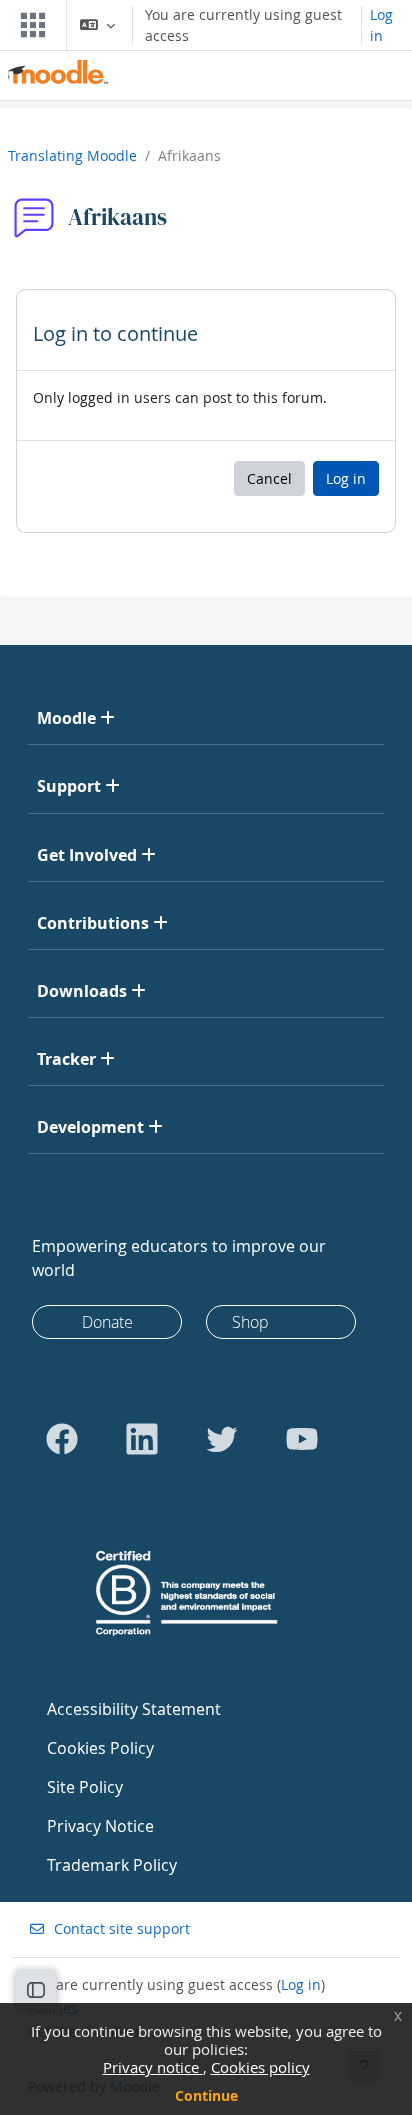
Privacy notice (153, 2067)
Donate (107, 1322)
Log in (381, 25)
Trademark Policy (112, 1865)
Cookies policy (260, 2067)
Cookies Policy (100, 1748)
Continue (206, 2095)
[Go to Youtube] (302, 1439)
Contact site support (122, 1928)
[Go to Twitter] (222, 1439)
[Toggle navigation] (29, 25)
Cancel (269, 478)
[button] (97, 25)
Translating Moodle (72, 155)
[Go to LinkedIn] (142, 1439)
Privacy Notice (100, 1826)
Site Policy (85, 1787)
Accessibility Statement (134, 1709)
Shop (250, 1322)
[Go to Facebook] (62, 1439)
